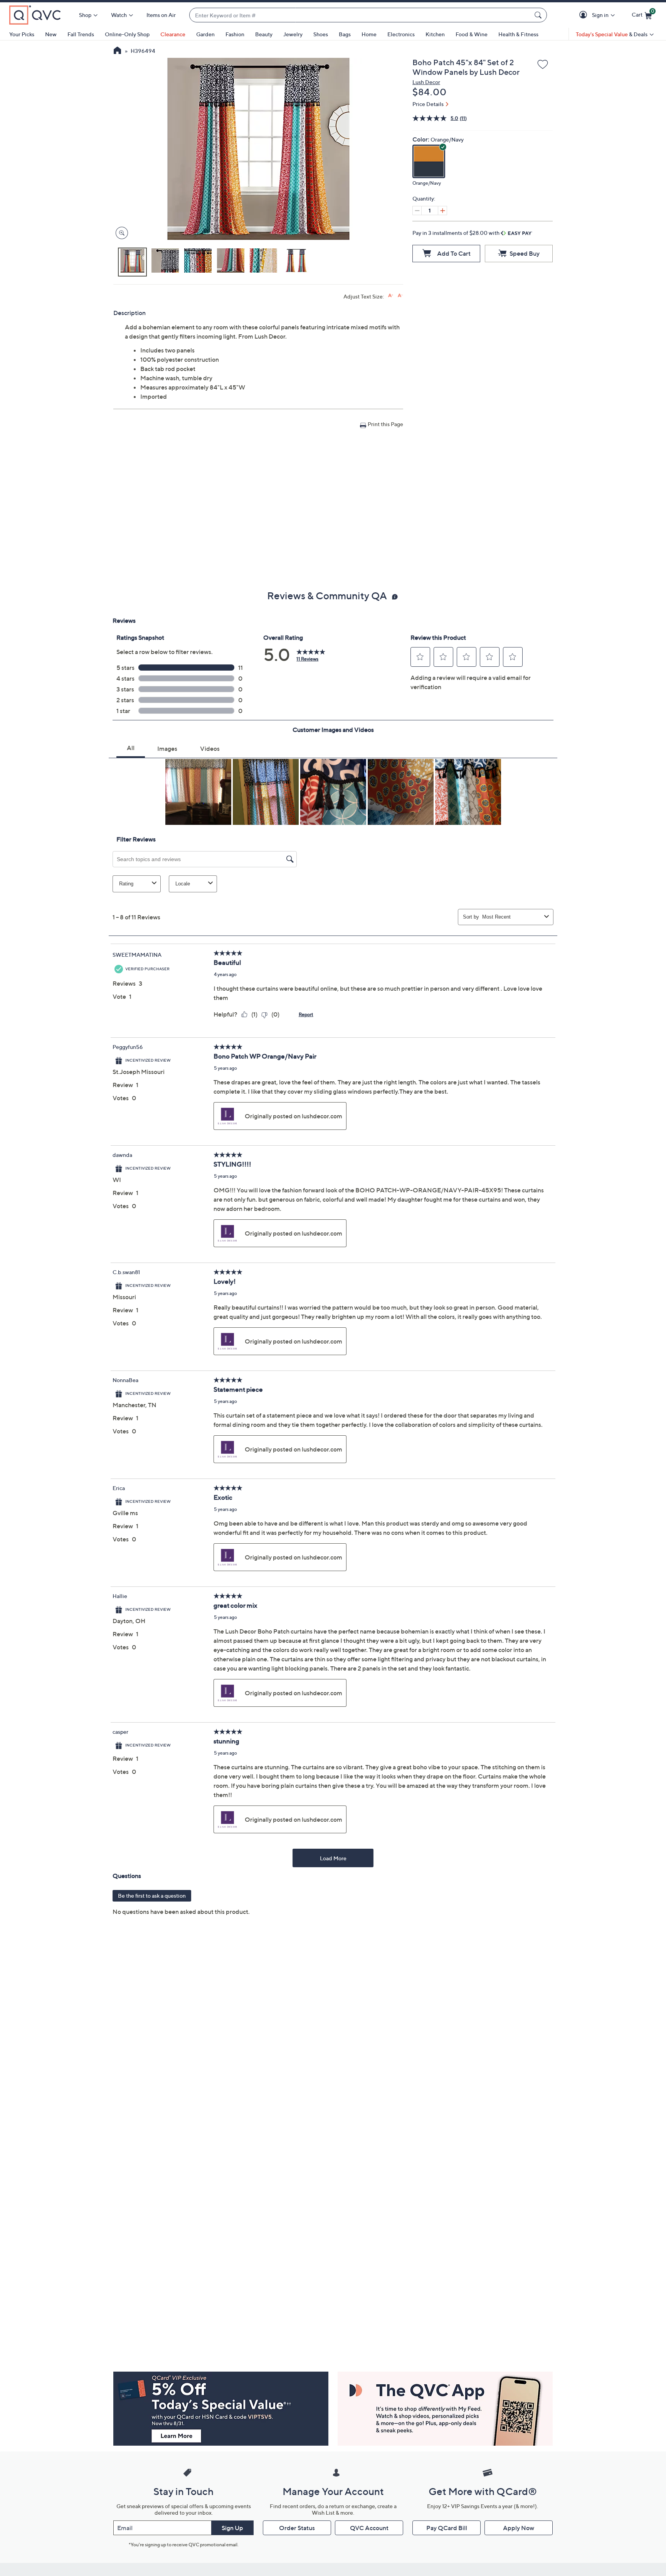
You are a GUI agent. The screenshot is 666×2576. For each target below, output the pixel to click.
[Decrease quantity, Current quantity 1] (417, 211)
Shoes (321, 34)
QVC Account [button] (369, 2528)
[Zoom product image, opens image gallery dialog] (120, 233)
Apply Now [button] (519, 2528)
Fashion (235, 34)
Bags (345, 34)
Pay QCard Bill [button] (447, 2528)
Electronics (401, 34)
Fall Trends (81, 34)
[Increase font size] (391, 296)
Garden (205, 34)
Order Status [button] (297, 2528)
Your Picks (22, 34)
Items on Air (161, 15)
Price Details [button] (428, 104)
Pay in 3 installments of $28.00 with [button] (457, 233)
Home (369, 34)
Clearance (173, 34)
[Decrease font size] (400, 296)
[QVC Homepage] (117, 51)
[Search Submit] (539, 15)
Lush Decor (426, 82)
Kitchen (435, 34)
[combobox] (360, 15)
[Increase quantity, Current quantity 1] (442, 211)
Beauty (264, 34)
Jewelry (293, 34)
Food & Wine (472, 34)
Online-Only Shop (127, 34)
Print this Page (385, 424)
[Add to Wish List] (543, 65)
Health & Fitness (518, 34)
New (51, 34)
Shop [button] (85, 15)
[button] (584, 15)
